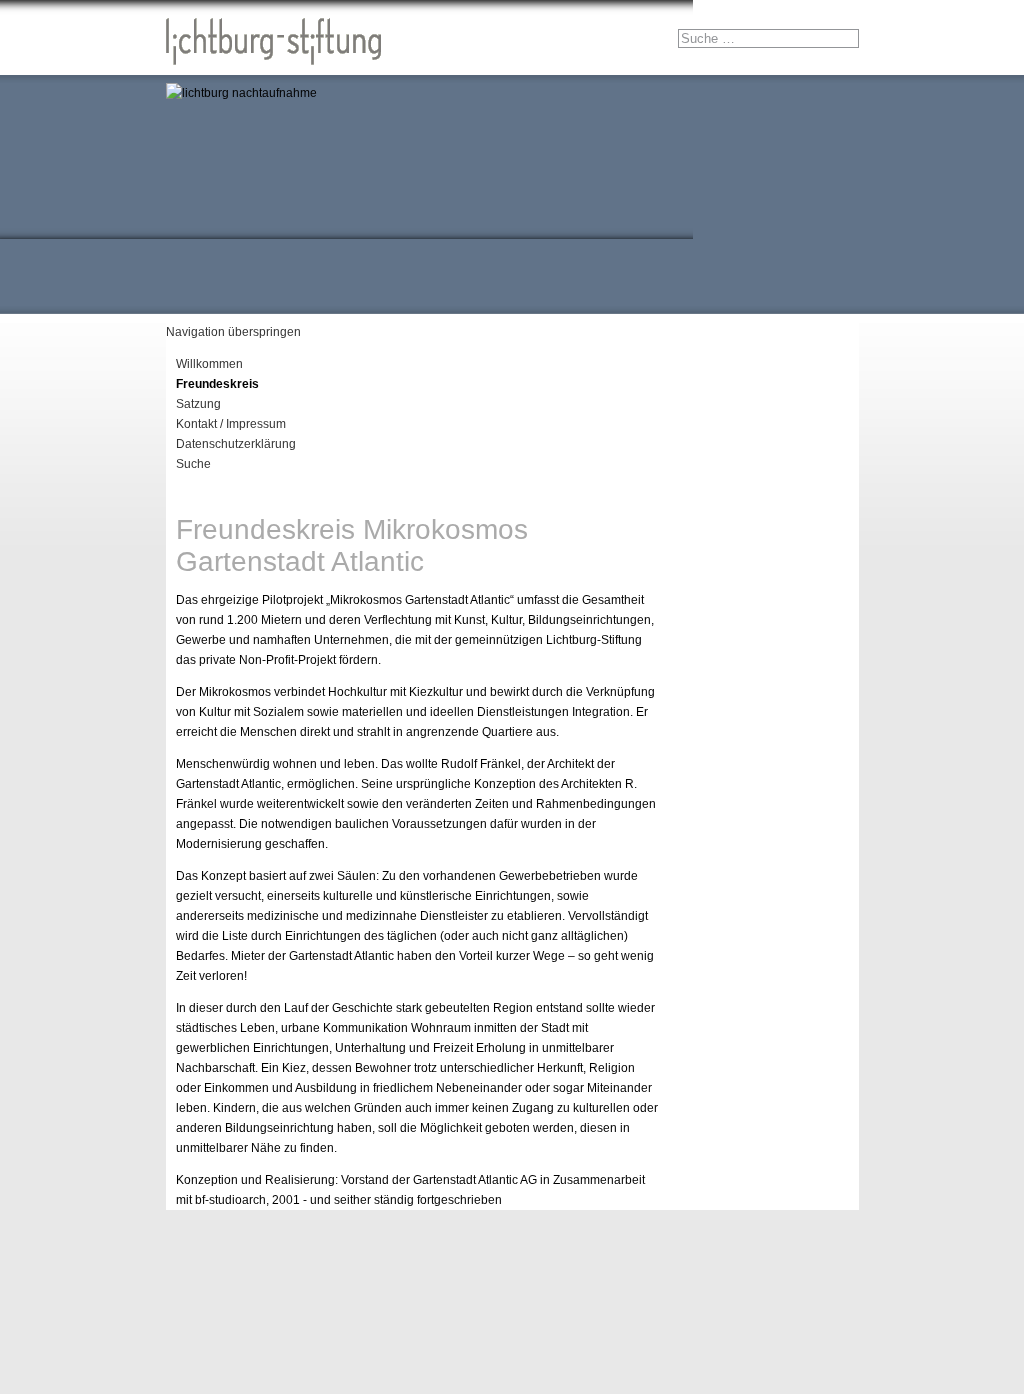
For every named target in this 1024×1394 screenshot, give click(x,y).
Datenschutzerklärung (236, 444)
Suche (193, 464)
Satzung (198, 404)
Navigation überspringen (233, 332)
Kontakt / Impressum (231, 424)
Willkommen (209, 364)
